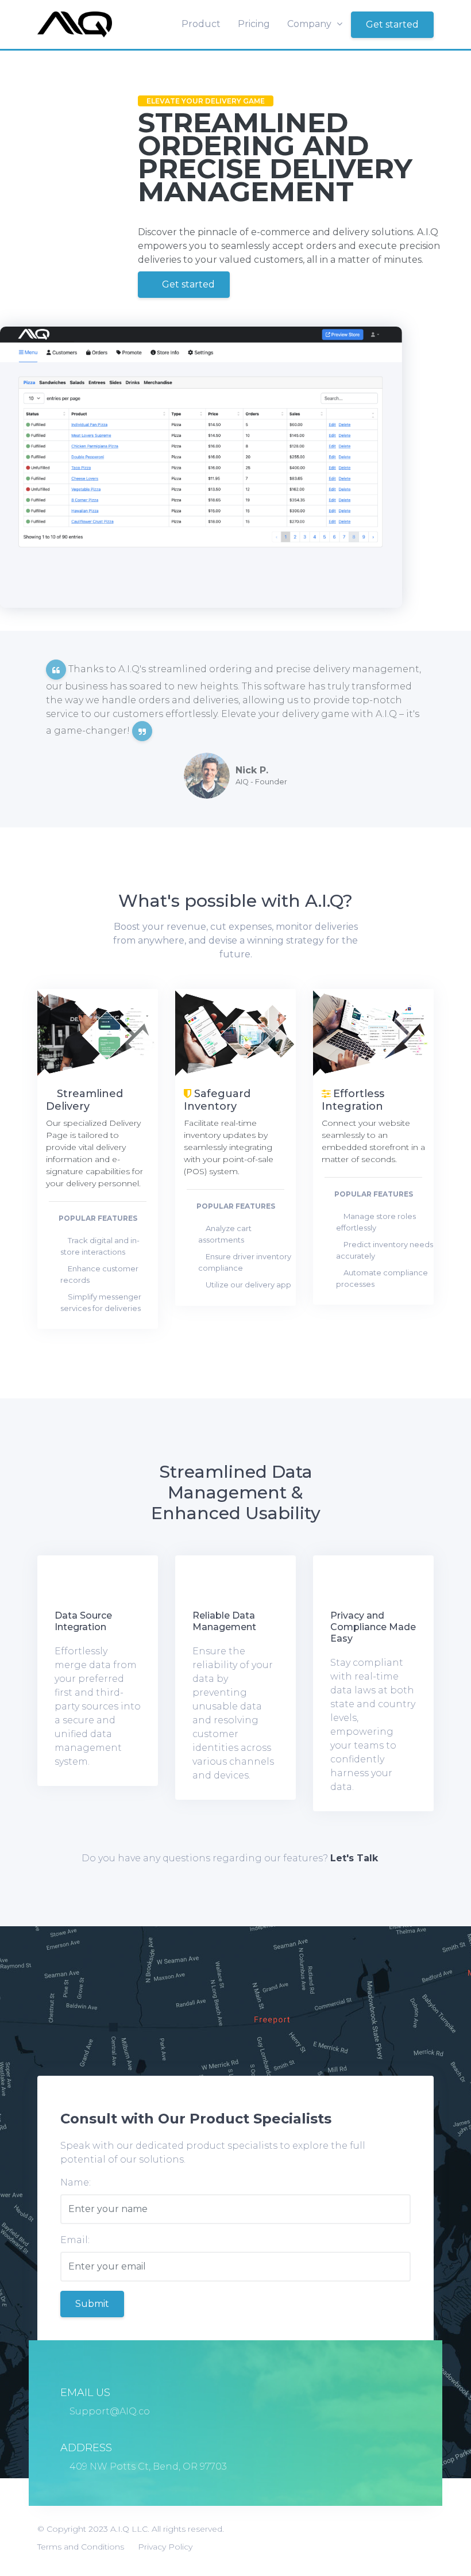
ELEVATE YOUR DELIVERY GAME (206, 101)
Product (201, 24)
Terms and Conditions (81, 2547)
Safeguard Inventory (217, 1101)
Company (310, 24)
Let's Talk (354, 1858)
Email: (75, 2240)
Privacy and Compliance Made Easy (373, 1627)
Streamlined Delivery (84, 1101)
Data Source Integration (83, 1621)
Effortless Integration (353, 1101)
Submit (92, 2304)
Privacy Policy (165, 2547)
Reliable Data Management (224, 1621)
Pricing (254, 24)
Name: (76, 2182)
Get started (392, 24)
